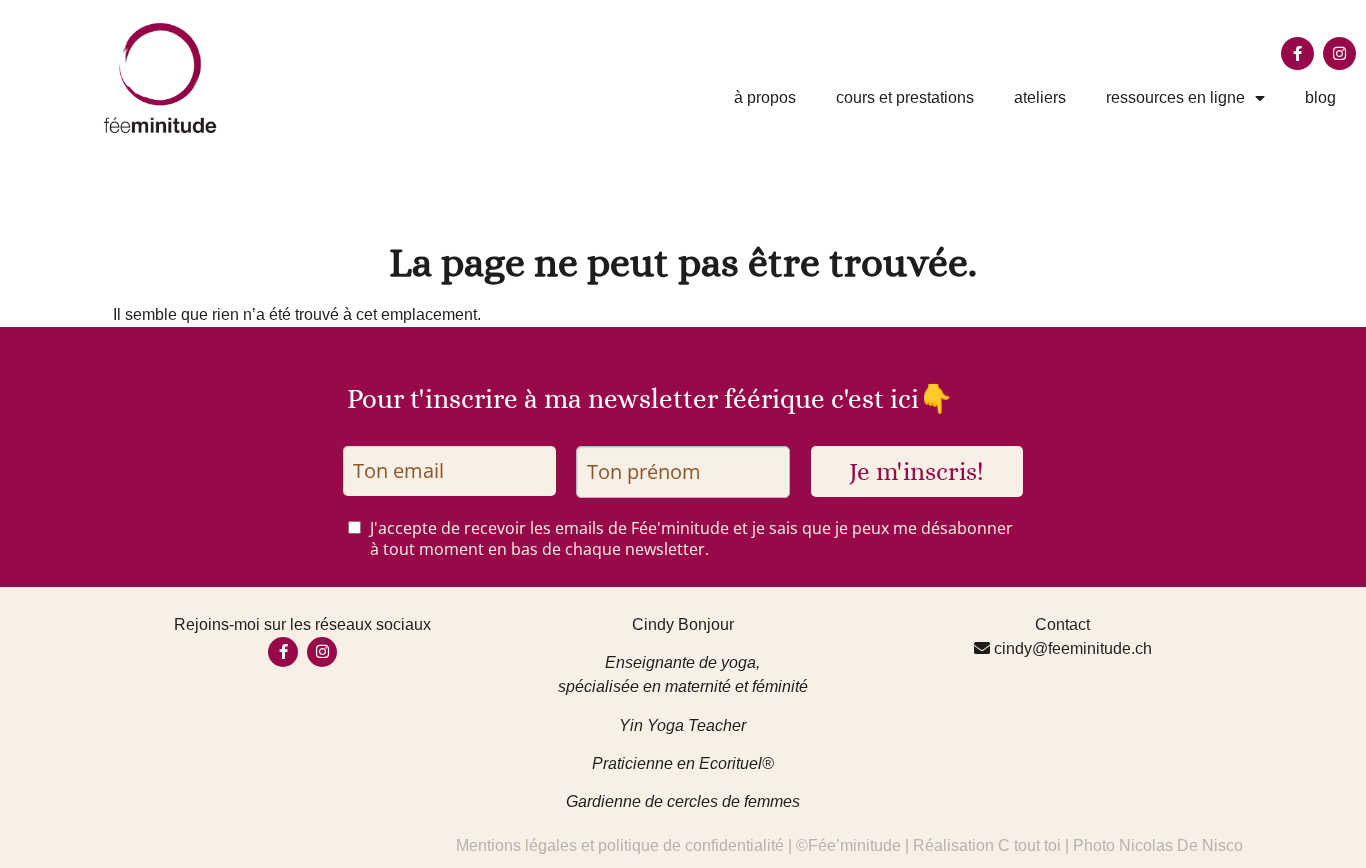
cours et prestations (905, 97)
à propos (765, 97)
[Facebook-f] (1297, 53)
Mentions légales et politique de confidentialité (620, 845)
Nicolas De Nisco (1181, 845)
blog (1320, 97)
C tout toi (1029, 845)
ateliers (1040, 97)
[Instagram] (1339, 53)
